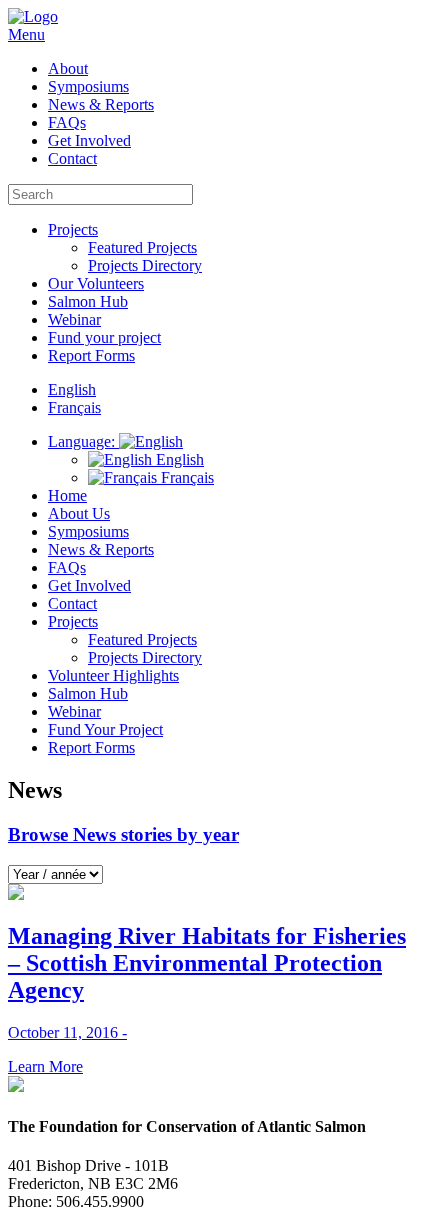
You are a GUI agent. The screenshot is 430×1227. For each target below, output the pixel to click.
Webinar (74, 319)
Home (67, 495)
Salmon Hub (88, 301)
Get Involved (89, 140)
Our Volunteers (96, 283)
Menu (26, 34)
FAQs (67, 122)
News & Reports (101, 104)
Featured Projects (142, 247)
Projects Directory (145, 265)
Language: (83, 441)
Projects (73, 229)
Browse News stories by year (123, 834)
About (68, 68)
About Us (79, 513)
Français (185, 477)
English (178, 459)
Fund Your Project (105, 729)
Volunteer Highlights (113, 675)
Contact (72, 158)
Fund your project (104, 337)
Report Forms (91, 355)
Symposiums (88, 86)
